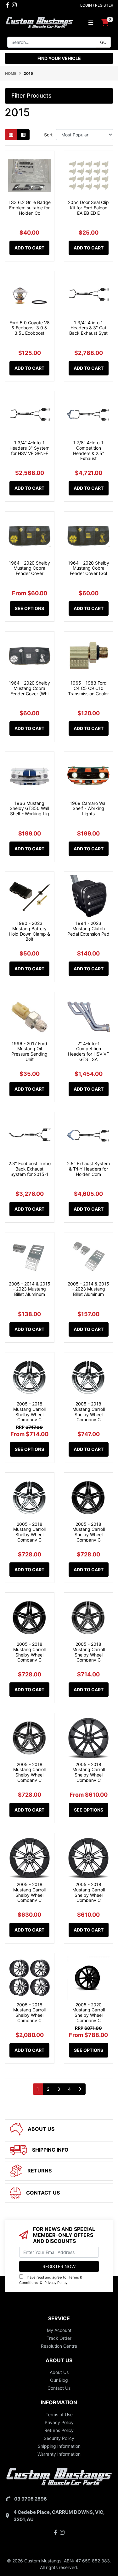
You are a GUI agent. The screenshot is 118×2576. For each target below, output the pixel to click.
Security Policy (59, 2438)
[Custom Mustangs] (39, 22)
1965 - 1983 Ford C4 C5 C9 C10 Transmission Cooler (88, 688)
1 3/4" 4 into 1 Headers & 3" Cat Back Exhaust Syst (88, 328)
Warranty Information (59, 2454)
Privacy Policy (56, 2283)
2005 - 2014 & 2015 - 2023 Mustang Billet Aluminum (30, 1289)
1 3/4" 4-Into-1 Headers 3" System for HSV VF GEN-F (29, 448)
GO (103, 42)
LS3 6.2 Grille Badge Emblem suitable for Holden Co (30, 208)
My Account (59, 2330)
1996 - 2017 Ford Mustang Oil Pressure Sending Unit (29, 1051)
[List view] (23, 135)
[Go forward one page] (80, 2089)
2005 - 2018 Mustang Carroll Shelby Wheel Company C (29, 1412)
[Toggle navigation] (91, 23)
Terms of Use (59, 2414)
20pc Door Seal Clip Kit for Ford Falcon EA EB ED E (88, 208)
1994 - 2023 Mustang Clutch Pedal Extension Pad (88, 929)
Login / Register (97, 5)
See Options (29, 608)
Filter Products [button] (31, 96)
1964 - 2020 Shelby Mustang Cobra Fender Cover (29, 568)
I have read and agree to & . (51, 2280)
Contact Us (59, 2388)
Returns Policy (59, 2430)
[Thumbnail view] (11, 135)
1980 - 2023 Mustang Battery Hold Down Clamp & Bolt (30, 931)
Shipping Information (59, 2446)
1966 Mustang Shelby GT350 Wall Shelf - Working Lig (29, 809)
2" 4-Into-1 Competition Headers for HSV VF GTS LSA (88, 1051)
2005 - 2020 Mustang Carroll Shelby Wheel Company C (89, 2013)
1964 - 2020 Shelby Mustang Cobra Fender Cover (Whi (29, 688)
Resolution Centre (59, 2346)
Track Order (59, 2338)
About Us (59, 2372)
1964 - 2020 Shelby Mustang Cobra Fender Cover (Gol (89, 568)
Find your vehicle (59, 58)
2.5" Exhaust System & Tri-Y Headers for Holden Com (88, 1169)
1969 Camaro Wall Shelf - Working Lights (89, 809)
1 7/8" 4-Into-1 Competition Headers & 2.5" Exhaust (89, 450)
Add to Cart (29, 248)
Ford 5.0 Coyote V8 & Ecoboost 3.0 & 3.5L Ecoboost (30, 328)
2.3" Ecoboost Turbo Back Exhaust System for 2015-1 (30, 1169)
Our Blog (59, 2380)
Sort (48, 135)
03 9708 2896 (31, 2499)
